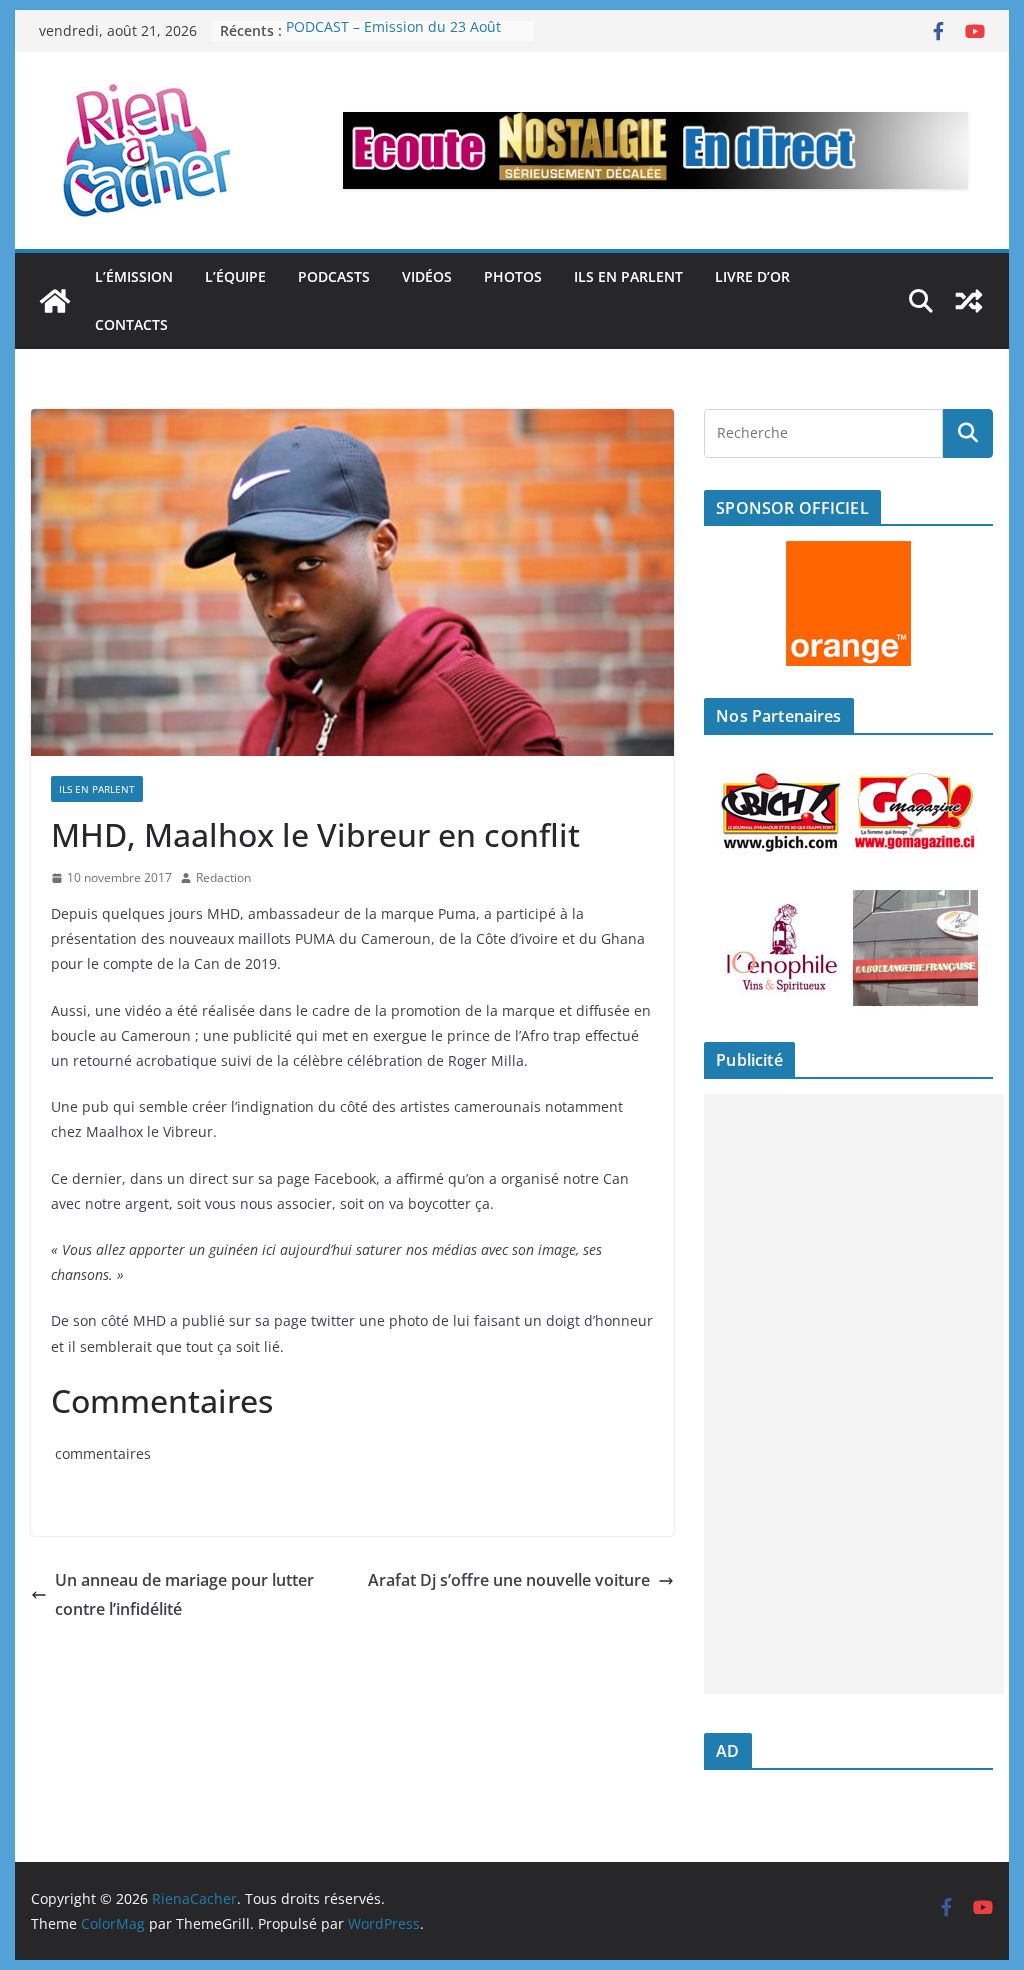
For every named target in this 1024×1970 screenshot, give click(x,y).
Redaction (223, 877)
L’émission (134, 276)
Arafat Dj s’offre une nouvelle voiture (509, 1580)
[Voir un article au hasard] (969, 301)
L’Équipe (235, 276)
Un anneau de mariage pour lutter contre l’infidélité (184, 1594)
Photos (513, 276)
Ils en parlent (628, 276)
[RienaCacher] (55, 301)
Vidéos (427, 276)
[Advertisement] (854, 1394)
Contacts (131, 324)
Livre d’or (752, 276)
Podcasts (334, 276)
